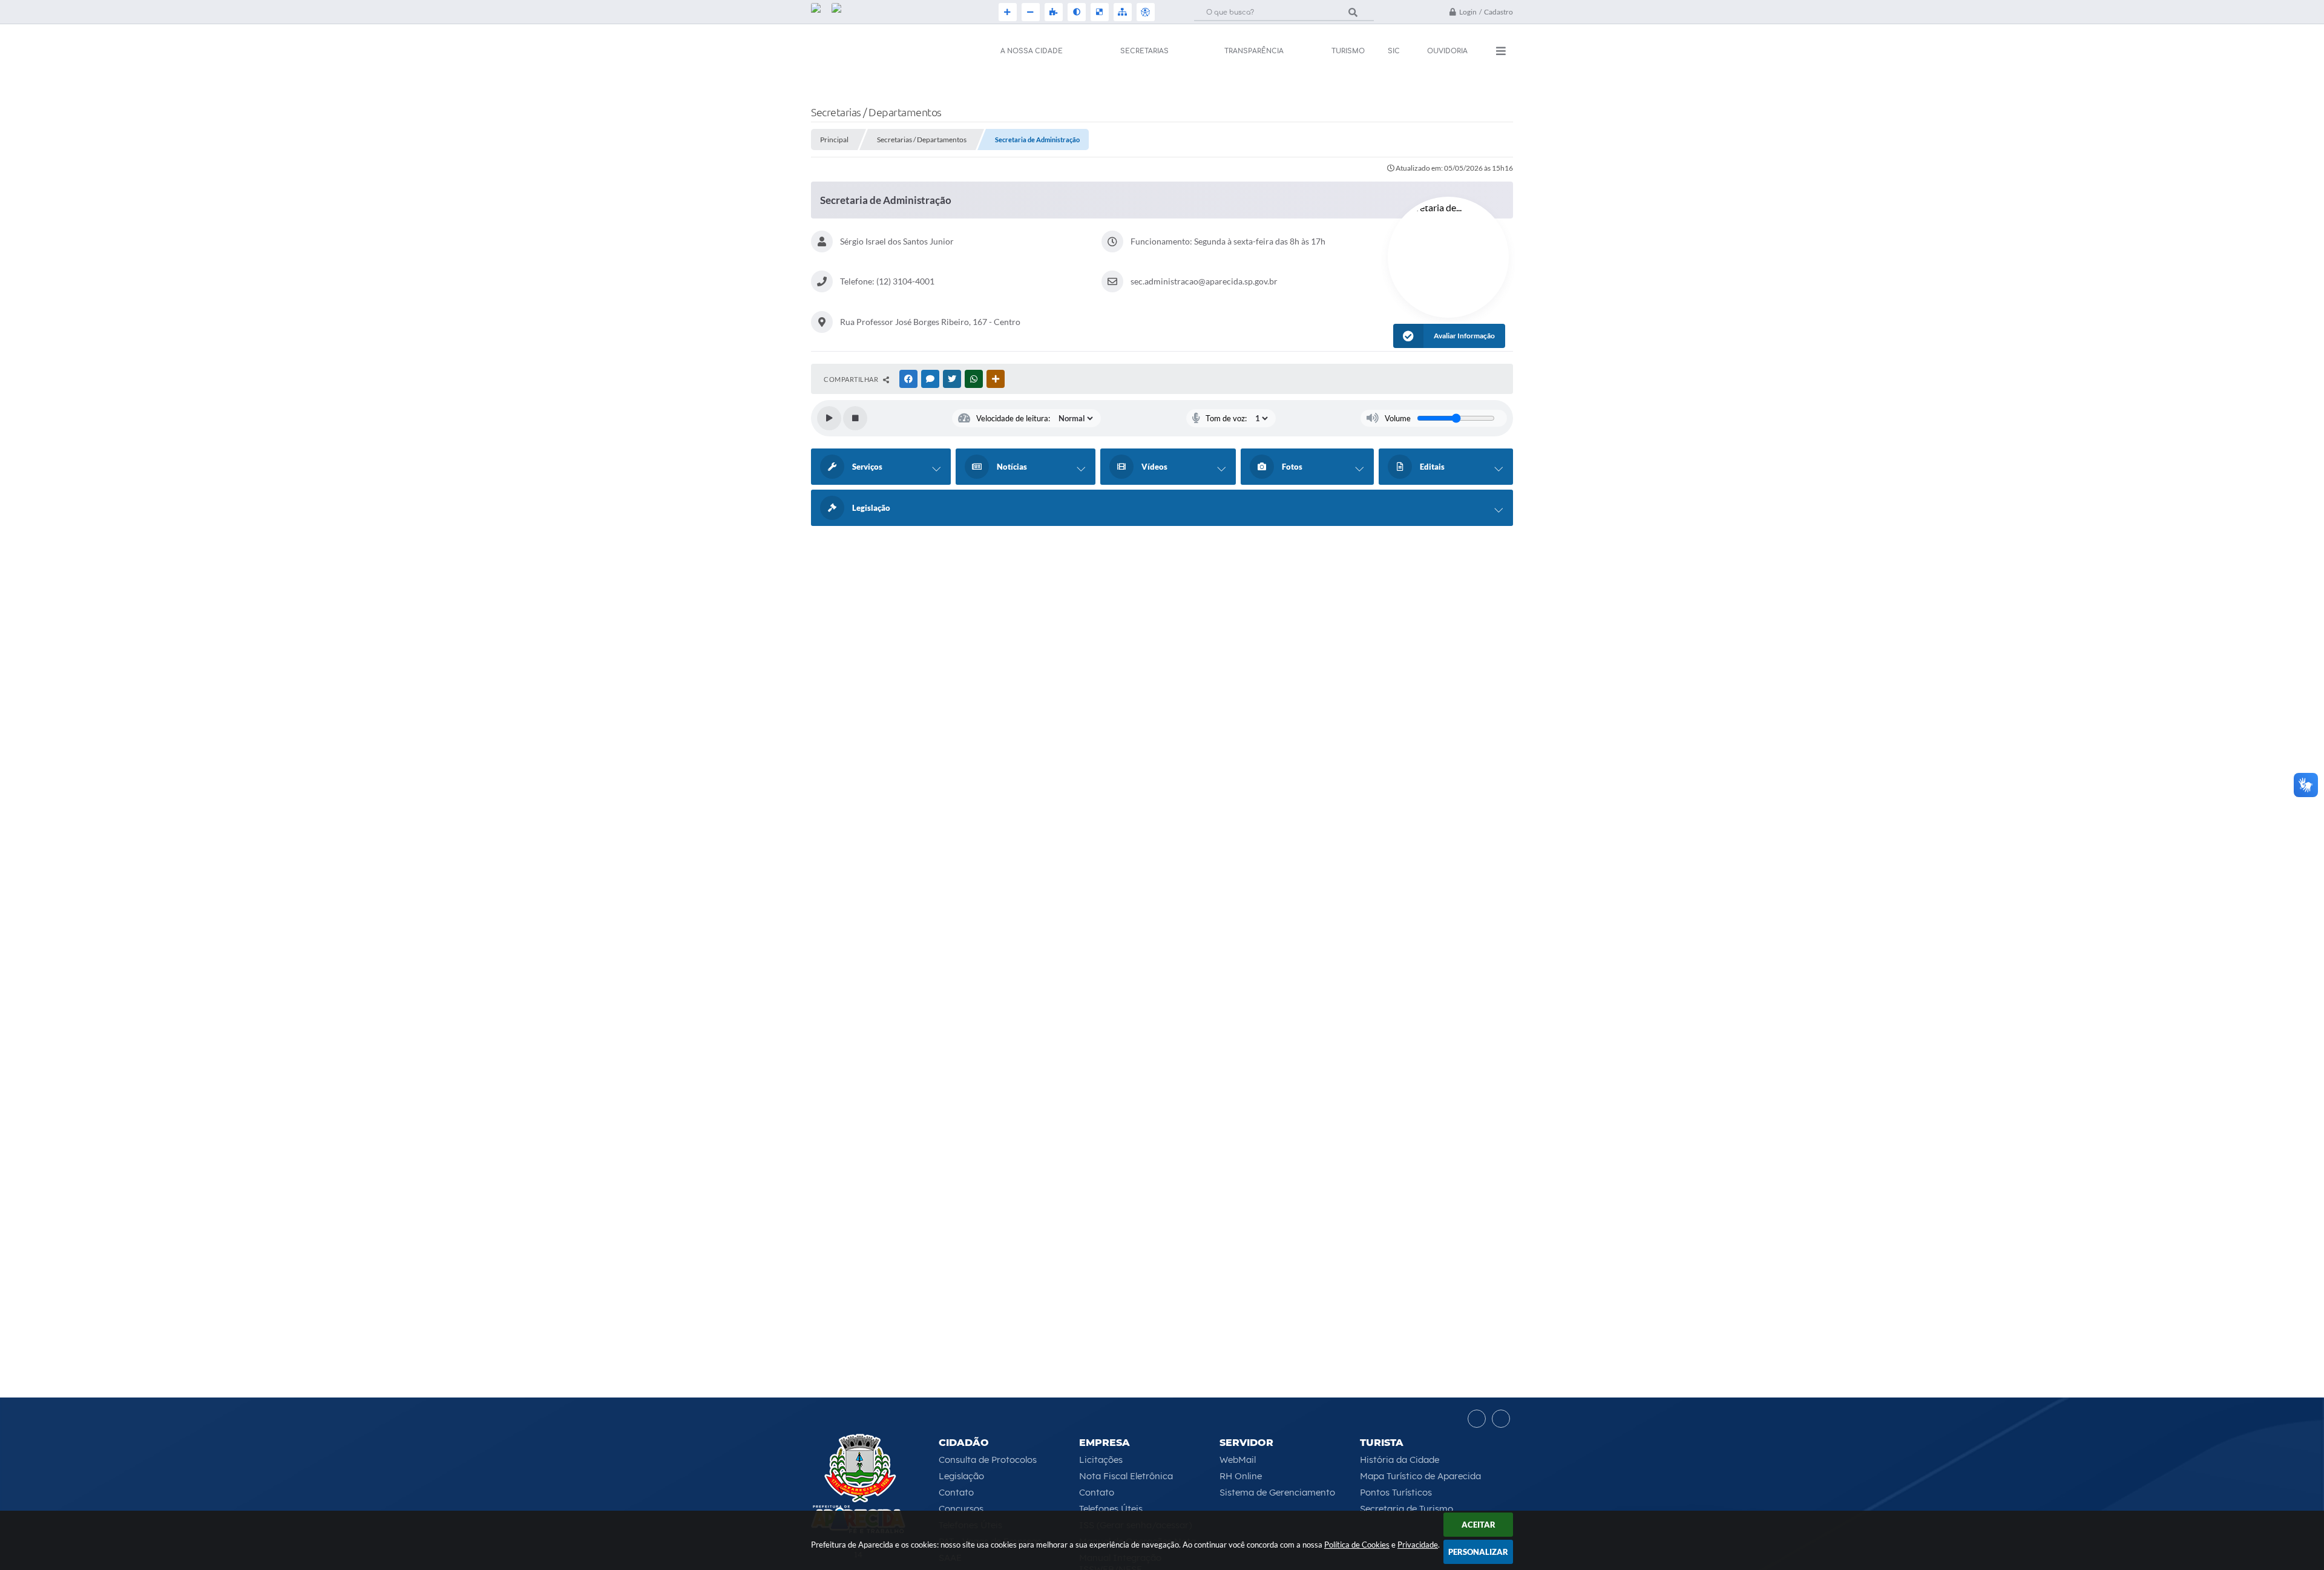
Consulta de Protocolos (988, 1460)
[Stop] (855, 418)
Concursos (961, 1509)
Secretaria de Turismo (1407, 1509)
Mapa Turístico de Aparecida (1420, 1476)
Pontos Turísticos (1396, 1492)
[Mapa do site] (1121, 12)
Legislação (961, 1476)
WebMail (1238, 1460)
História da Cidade (1400, 1460)
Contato (956, 1492)
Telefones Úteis (1111, 1509)
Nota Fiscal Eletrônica (1126, 1476)
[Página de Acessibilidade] (1144, 12)
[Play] (829, 418)
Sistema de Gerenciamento (1277, 1492)
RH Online (1241, 1476)
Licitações (1101, 1460)
